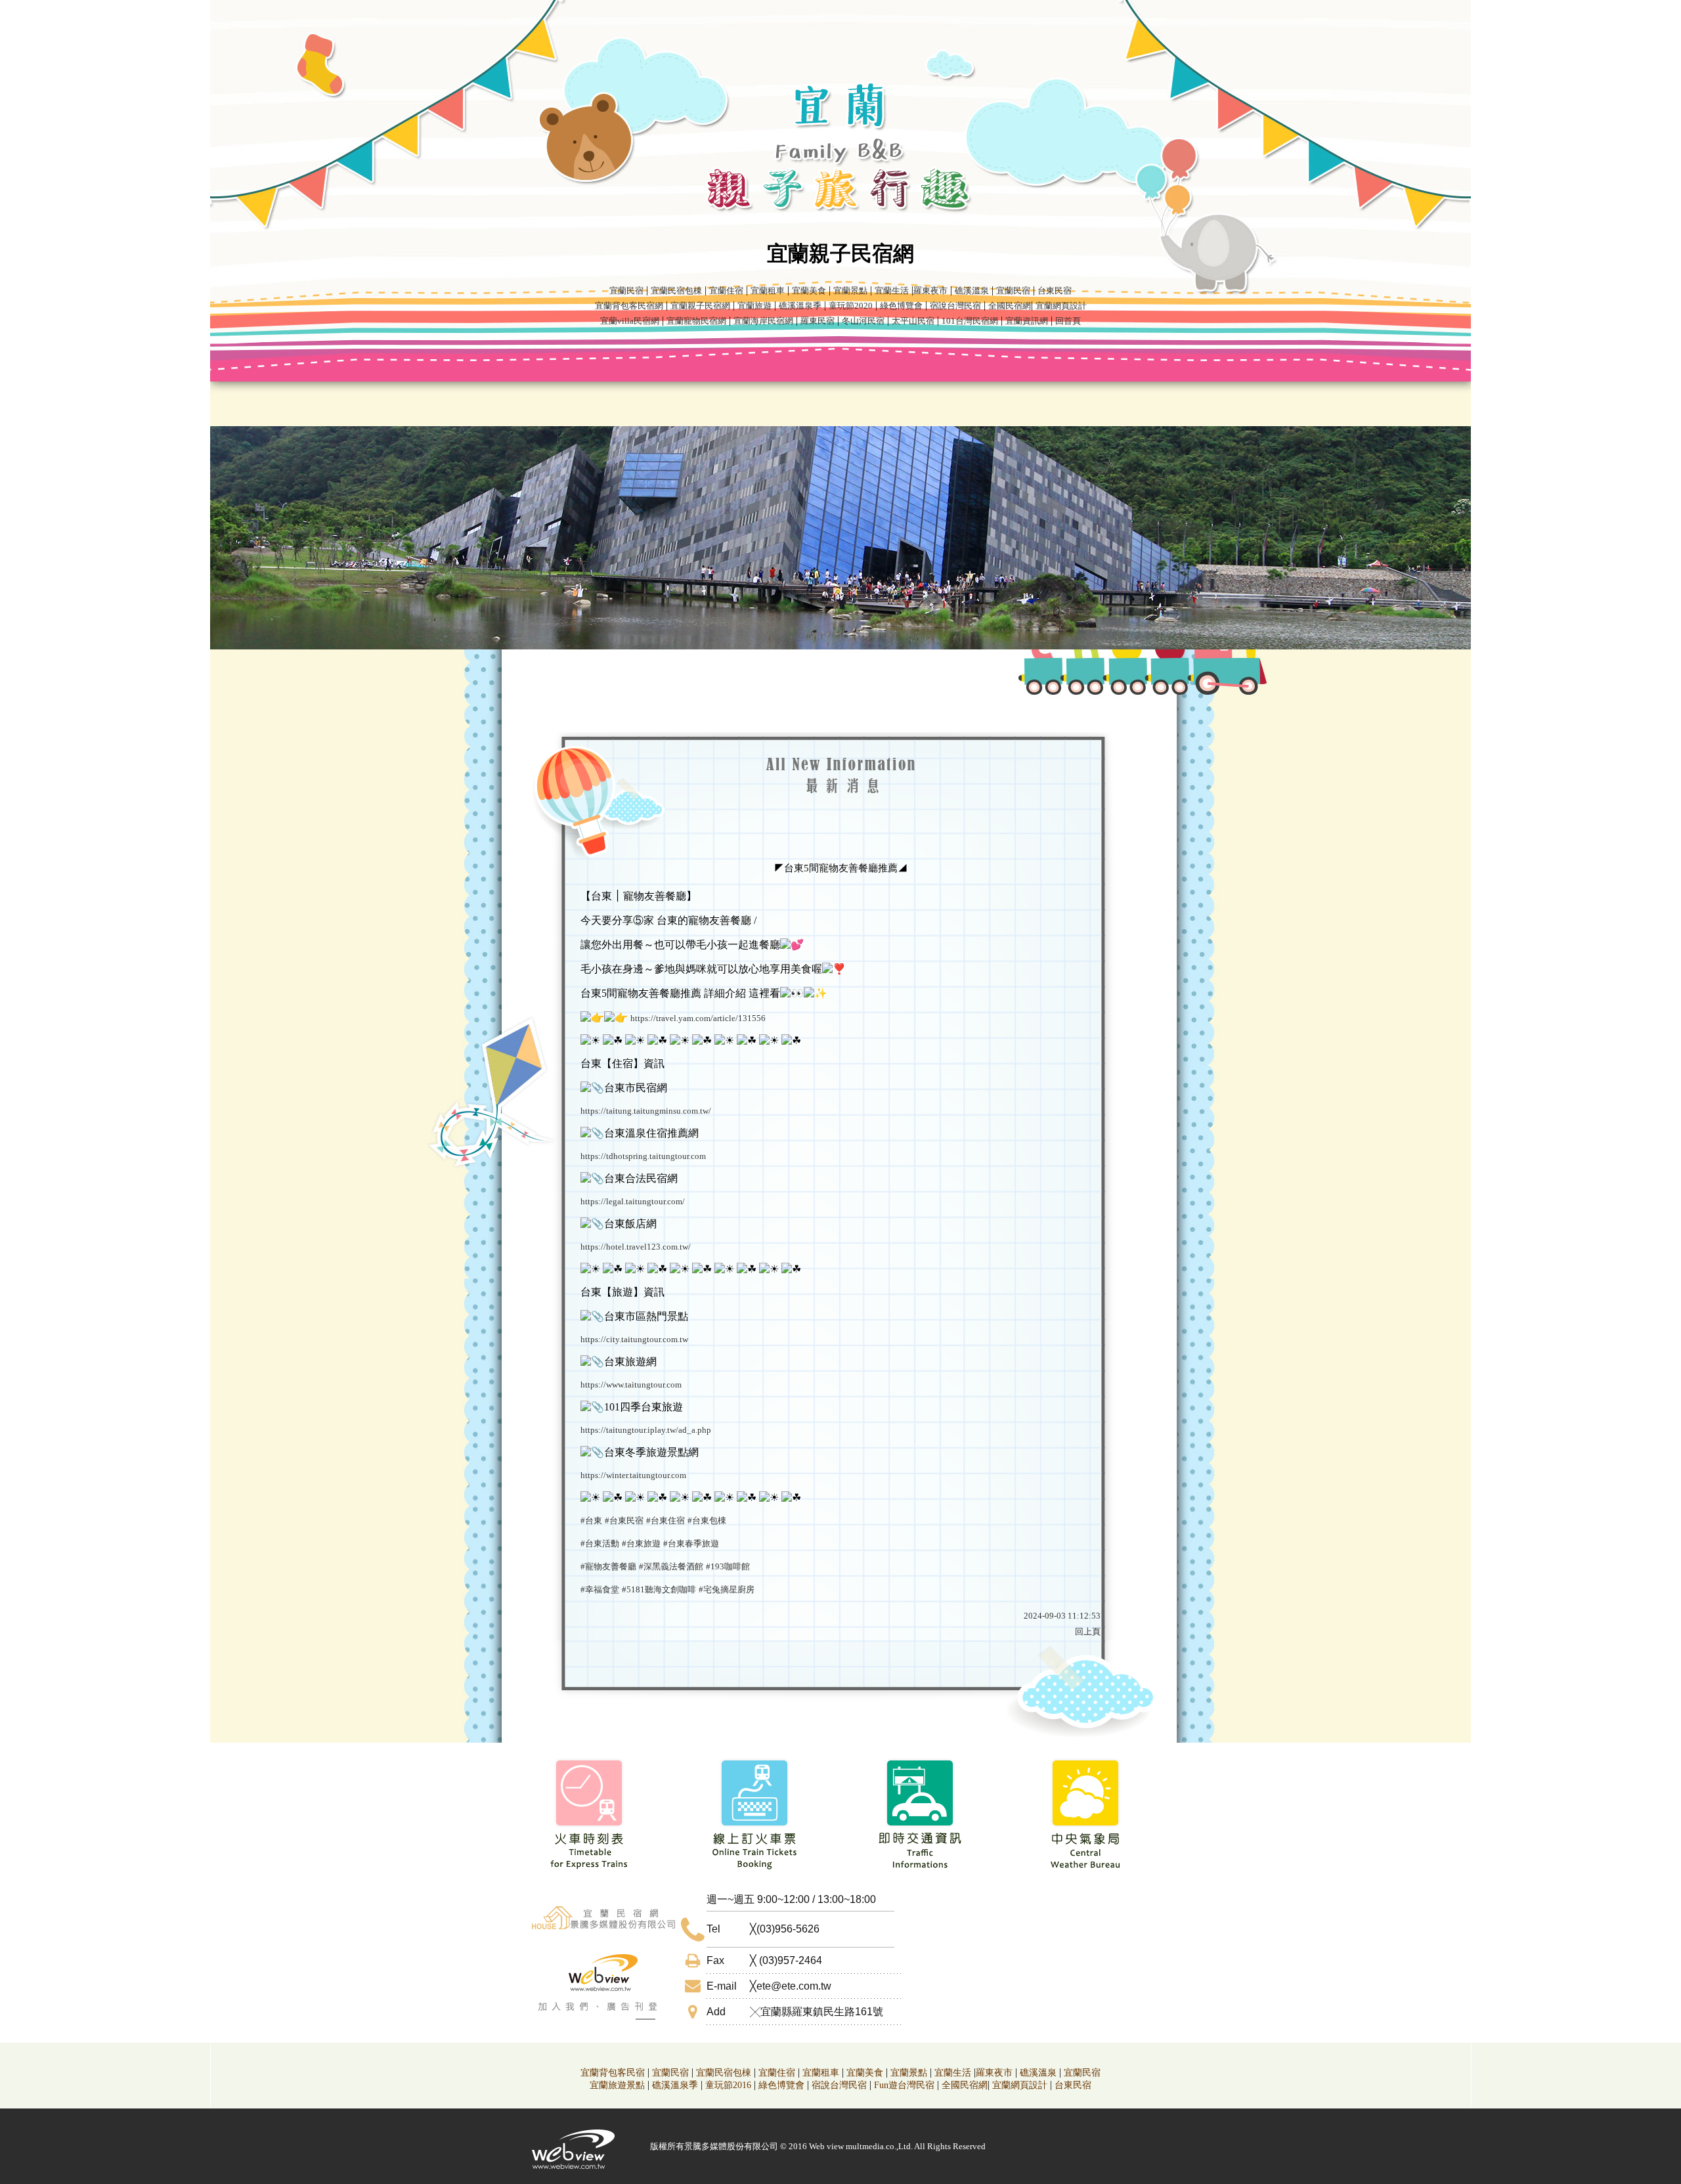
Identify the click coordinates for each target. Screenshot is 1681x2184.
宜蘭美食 (809, 291)
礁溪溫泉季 (800, 306)
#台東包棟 (707, 1520)
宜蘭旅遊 (754, 306)
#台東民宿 (624, 1520)
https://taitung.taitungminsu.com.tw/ (646, 1111)
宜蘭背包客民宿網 (629, 306)
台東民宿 (1055, 291)
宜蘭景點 (850, 291)
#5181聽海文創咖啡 (659, 1589)
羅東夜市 (930, 291)
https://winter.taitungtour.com (633, 1475)
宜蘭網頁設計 (1061, 306)
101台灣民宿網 (970, 321)
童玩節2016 (728, 2085)
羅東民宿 (818, 321)
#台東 (591, 1520)
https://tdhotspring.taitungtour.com (643, 1156)
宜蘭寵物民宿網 (696, 321)
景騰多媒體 (706, 2146)
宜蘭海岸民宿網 (763, 321)
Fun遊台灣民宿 (904, 2085)
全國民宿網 (1010, 306)
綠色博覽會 (901, 306)
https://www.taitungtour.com (631, 1385)
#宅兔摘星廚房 (727, 1589)
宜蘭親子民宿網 (700, 306)
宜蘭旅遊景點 (617, 2085)
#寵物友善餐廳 (608, 1566)
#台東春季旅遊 (691, 1543)
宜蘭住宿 (726, 291)
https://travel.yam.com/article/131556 (698, 1018)
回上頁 (1088, 1631)
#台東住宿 (666, 1520)
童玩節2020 (851, 306)
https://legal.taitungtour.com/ (633, 1201)
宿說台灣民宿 (955, 306)
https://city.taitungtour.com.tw (634, 1339)
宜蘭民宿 (626, 291)
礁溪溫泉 (972, 291)
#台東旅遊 (641, 1543)
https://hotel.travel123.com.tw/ (636, 1247)
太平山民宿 (913, 321)
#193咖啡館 (728, 1566)
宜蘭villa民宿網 (630, 321)
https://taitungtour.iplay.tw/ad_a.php (646, 1430)
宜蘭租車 (768, 291)
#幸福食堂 (600, 1589)
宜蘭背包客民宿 (613, 2073)
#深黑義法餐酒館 (671, 1566)
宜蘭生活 (892, 291)
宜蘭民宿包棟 (676, 291)
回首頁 (1068, 321)
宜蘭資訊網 (1027, 321)
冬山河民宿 (863, 321)
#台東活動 (600, 1543)
